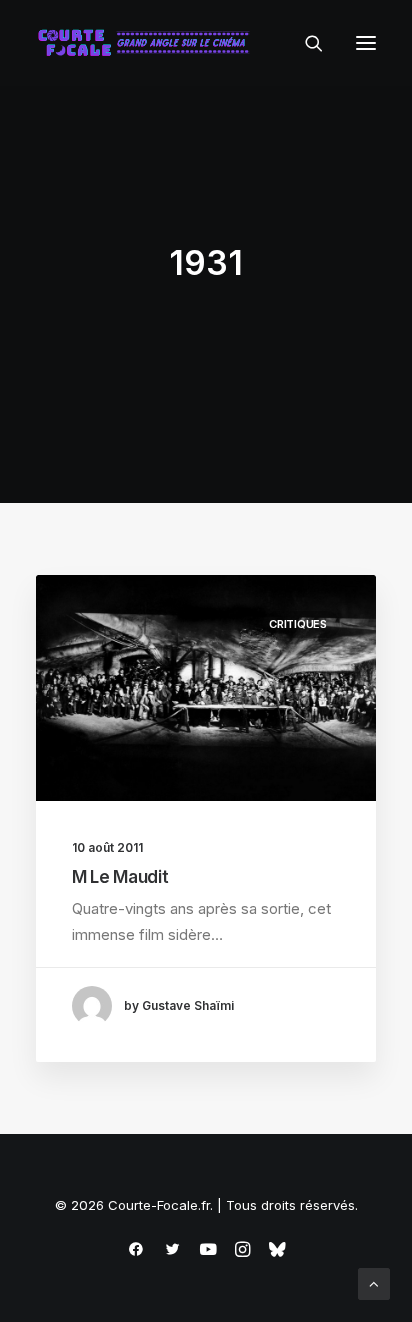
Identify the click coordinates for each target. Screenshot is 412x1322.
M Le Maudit (120, 877)
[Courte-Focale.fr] (148, 43)
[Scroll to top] (374, 1282)
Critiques (298, 624)
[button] (366, 43)
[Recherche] (305, 43)
